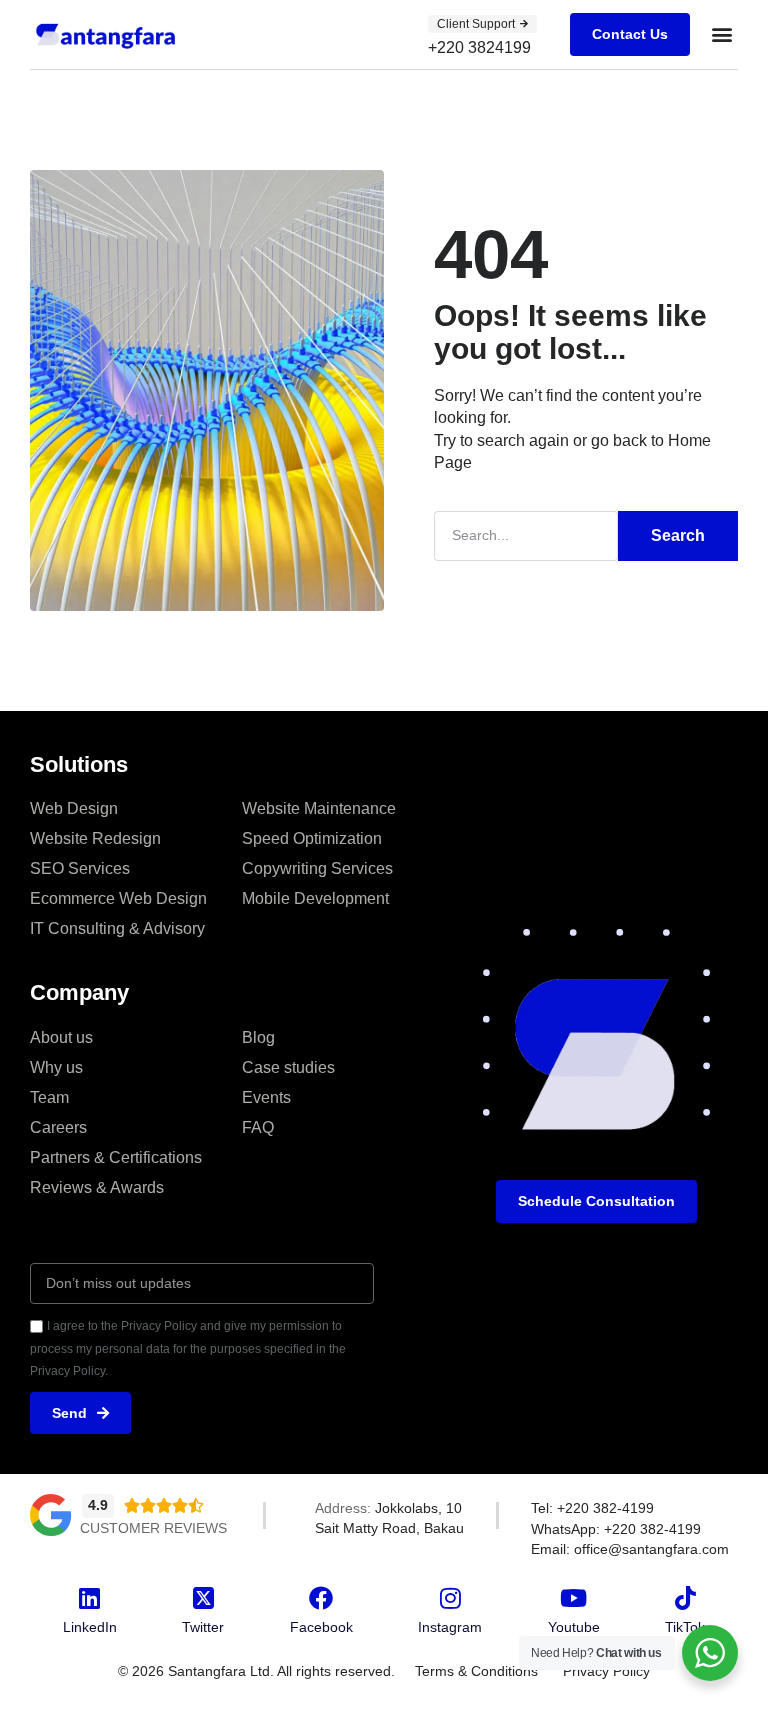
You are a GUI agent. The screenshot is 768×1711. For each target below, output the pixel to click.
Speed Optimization (312, 838)
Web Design (74, 808)
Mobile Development (315, 898)
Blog (258, 1037)
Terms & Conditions (476, 1671)
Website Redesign (95, 838)
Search (678, 535)
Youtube (574, 1627)
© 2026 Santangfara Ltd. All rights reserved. (256, 1671)
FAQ (258, 1127)
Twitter (203, 1627)
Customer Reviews (153, 1528)
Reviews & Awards (97, 1187)
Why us (56, 1067)
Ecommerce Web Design (118, 898)
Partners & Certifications (116, 1157)
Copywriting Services (317, 868)
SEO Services (80, 868)
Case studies (288, 1067)
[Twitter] (203, 1598)
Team (49, 1097)
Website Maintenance (319, 808)
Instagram (450, 1627)
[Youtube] (574, 1598)
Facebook (321, 1627)
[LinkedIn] (90, 1598)
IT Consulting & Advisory (117, 928)
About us (61, 1037)
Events (266, 1097)
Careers (58, 1127)
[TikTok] (685, 1598)
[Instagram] (450, 1598)
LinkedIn (90, 1627)
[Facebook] (321, 1598)
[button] (721, 34)
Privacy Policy (606, 1671)
